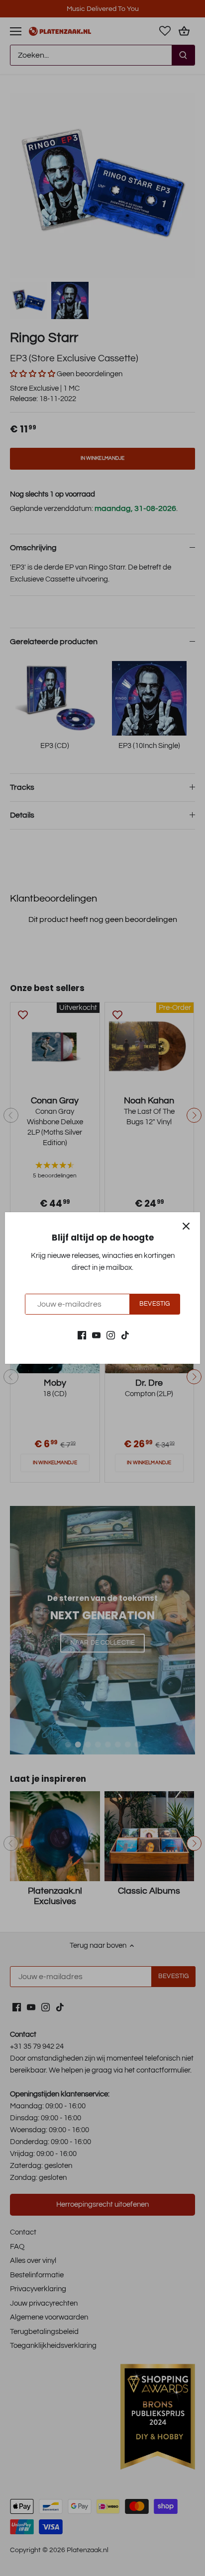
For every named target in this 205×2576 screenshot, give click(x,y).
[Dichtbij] (186, 1226)
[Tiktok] (125, 1335)
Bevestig (154, 1304)
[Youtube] (96, 1335)
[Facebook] (82, 1335)
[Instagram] (111, 1335)
